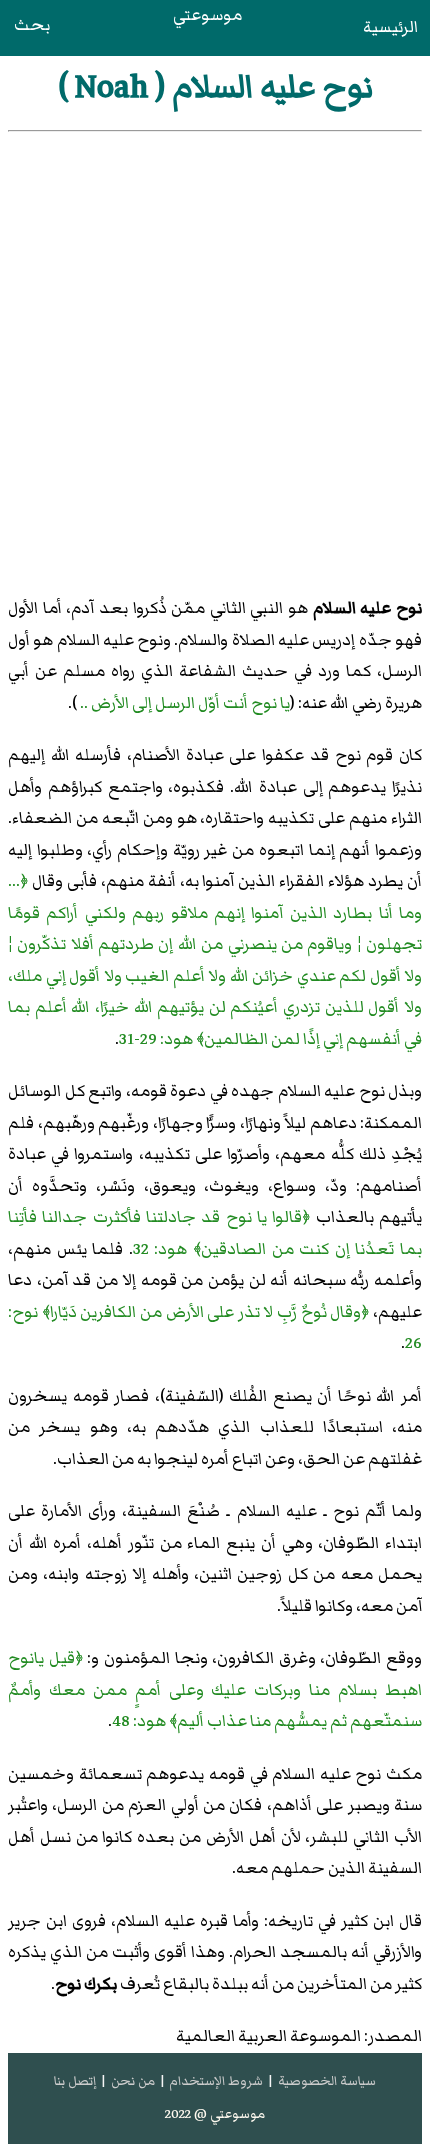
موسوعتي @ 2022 (215, 2114)
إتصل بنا (75, 2081)
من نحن (133, 2081)
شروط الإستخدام (216, 2081)
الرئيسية (390, 27)
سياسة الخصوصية (327, 2081)
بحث (32, 25)
